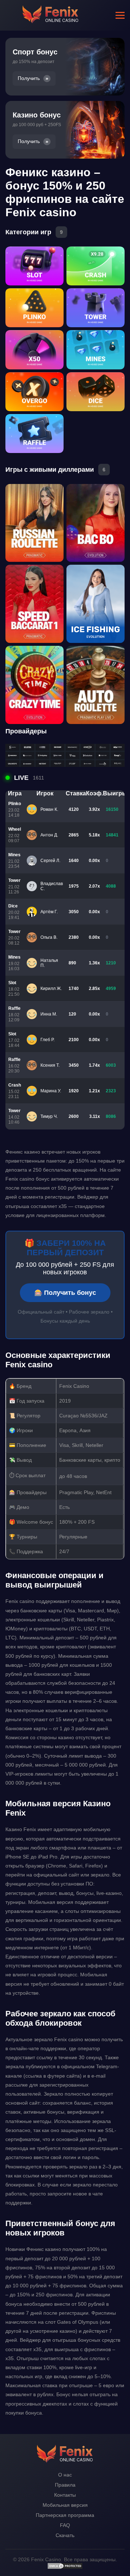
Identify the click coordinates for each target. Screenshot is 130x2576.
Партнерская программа (65, 2515)
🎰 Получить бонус (65, 1293)
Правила (65, 2485)
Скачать (65, 2535)
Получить (29, 78)
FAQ (65, 2525)
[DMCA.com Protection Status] (65, 2568)
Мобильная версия (65, 2505)
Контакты (65, 2495)
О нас (65, 2475)
